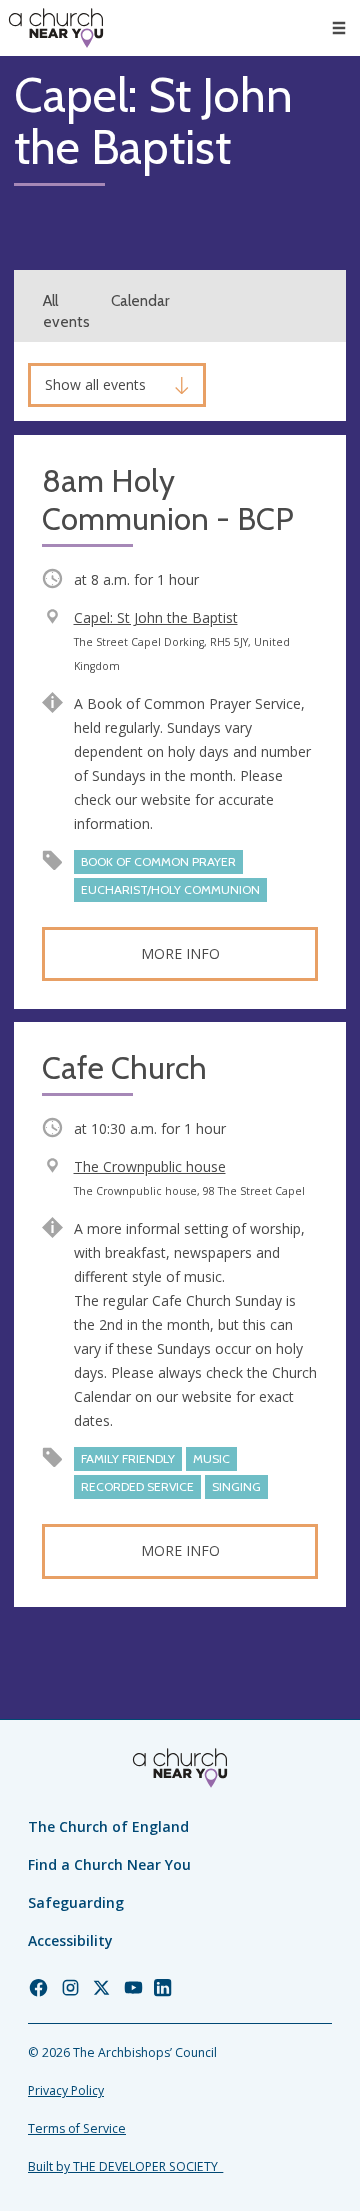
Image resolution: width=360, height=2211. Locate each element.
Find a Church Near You (109, 1864)
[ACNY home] (56, 28)
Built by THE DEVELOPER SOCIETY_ (125, 2166)
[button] (339, 28)
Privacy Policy (66, 2090)
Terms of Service (77, 2128)
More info (180, 953)
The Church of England (108, 1826)
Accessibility (70, 1940)
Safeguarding (76, 1902)
